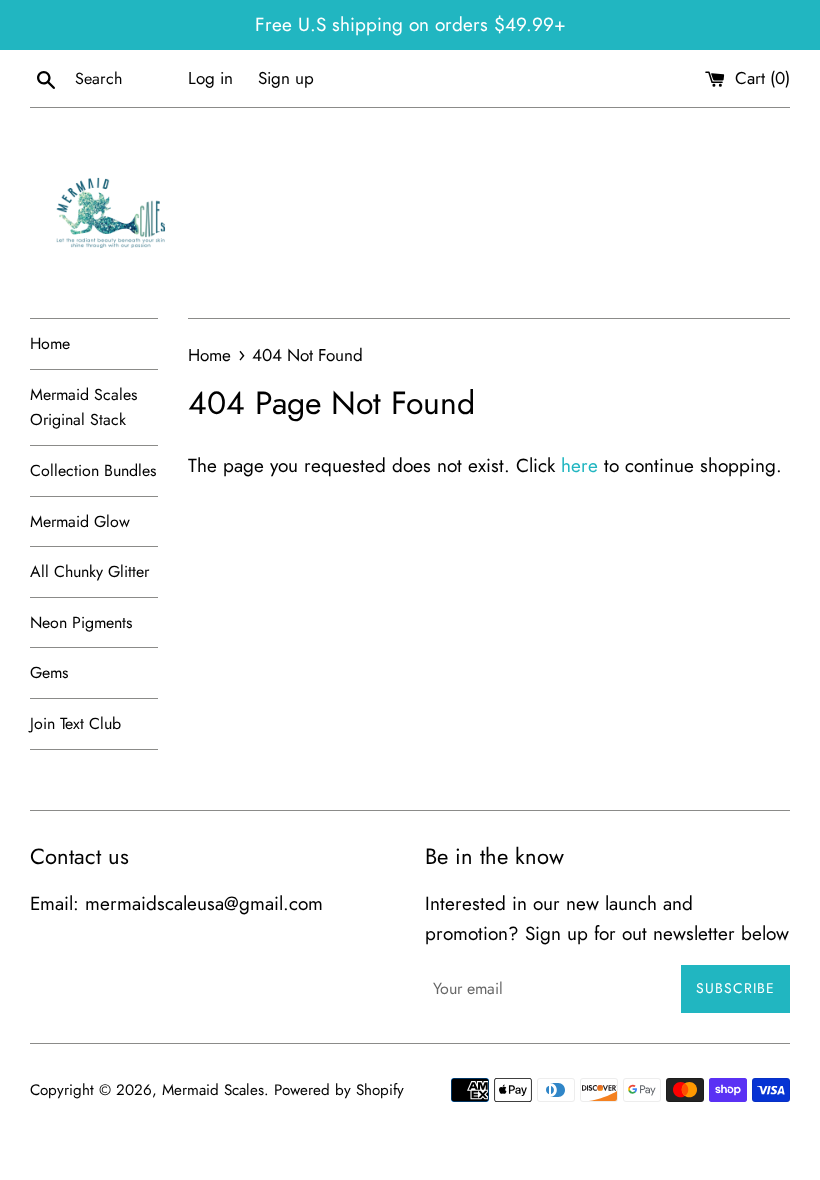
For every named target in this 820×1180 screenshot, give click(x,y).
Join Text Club (75, 723)
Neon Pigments (81, 622)
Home (50, 343)
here (579, 465)
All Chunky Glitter (89, 571)
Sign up (286, 78)
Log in (210, 78)
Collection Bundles (93, 470)
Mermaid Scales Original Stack (83, 407)
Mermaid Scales (213, 1090)
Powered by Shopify (339, 1090)
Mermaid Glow (80, 521)
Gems (49, 672)
